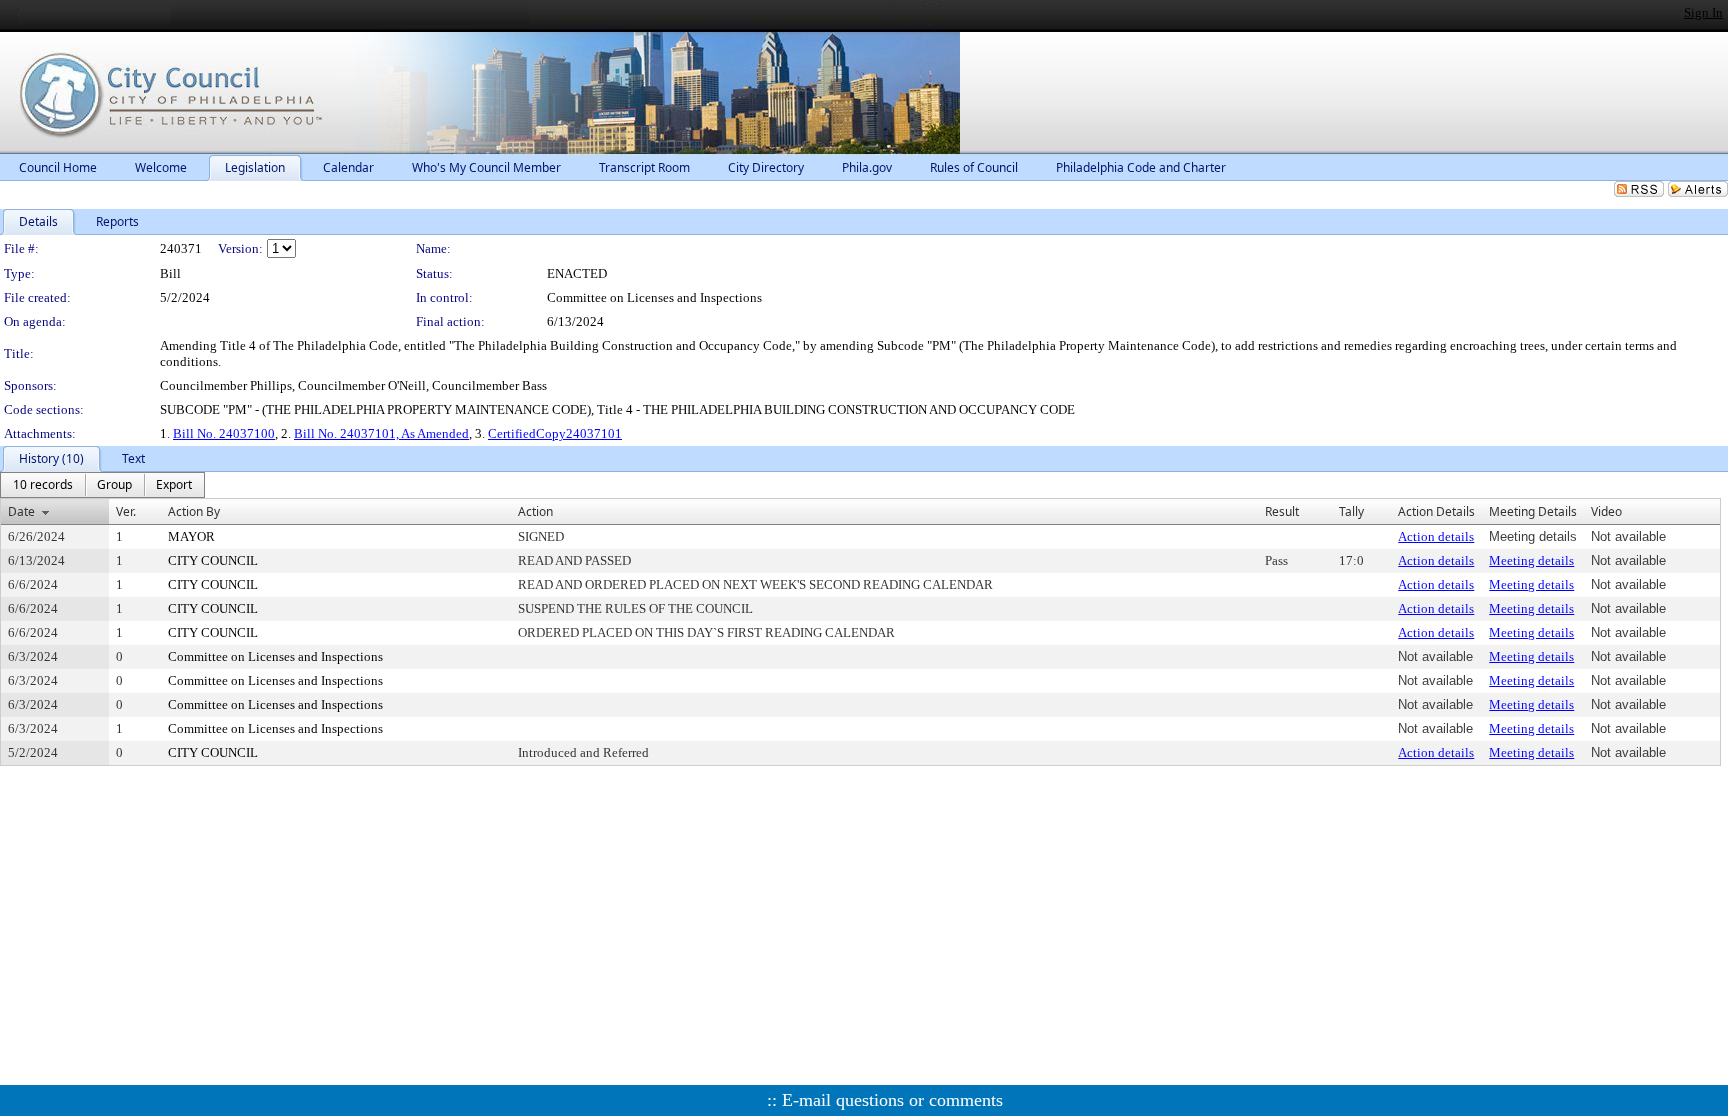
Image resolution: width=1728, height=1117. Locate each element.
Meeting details (1531, 560)
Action (535, 511)
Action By (194, 511)
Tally (1351, 511)
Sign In (1703, 12)
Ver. (126, 511)
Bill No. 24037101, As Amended (381, 433)
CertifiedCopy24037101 (555, 433)
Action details (1436, 536)
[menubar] (102, 485)
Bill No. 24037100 (224, 433)
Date (21, 511)
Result (1282, 511)
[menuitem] (43, 485)
